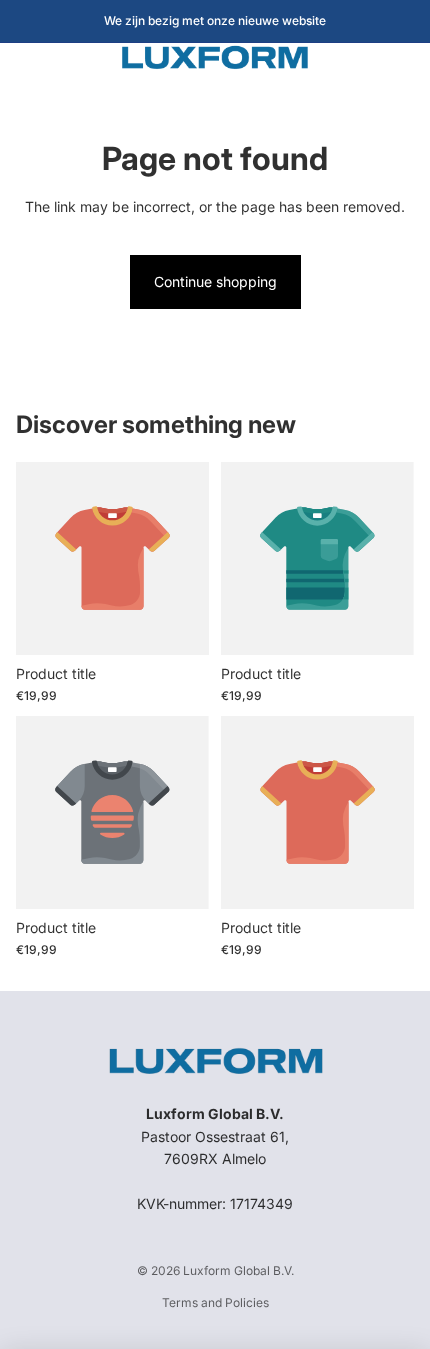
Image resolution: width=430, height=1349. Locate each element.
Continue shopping (215, 281)
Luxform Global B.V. (238, 1270)
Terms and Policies (215, 1302)
